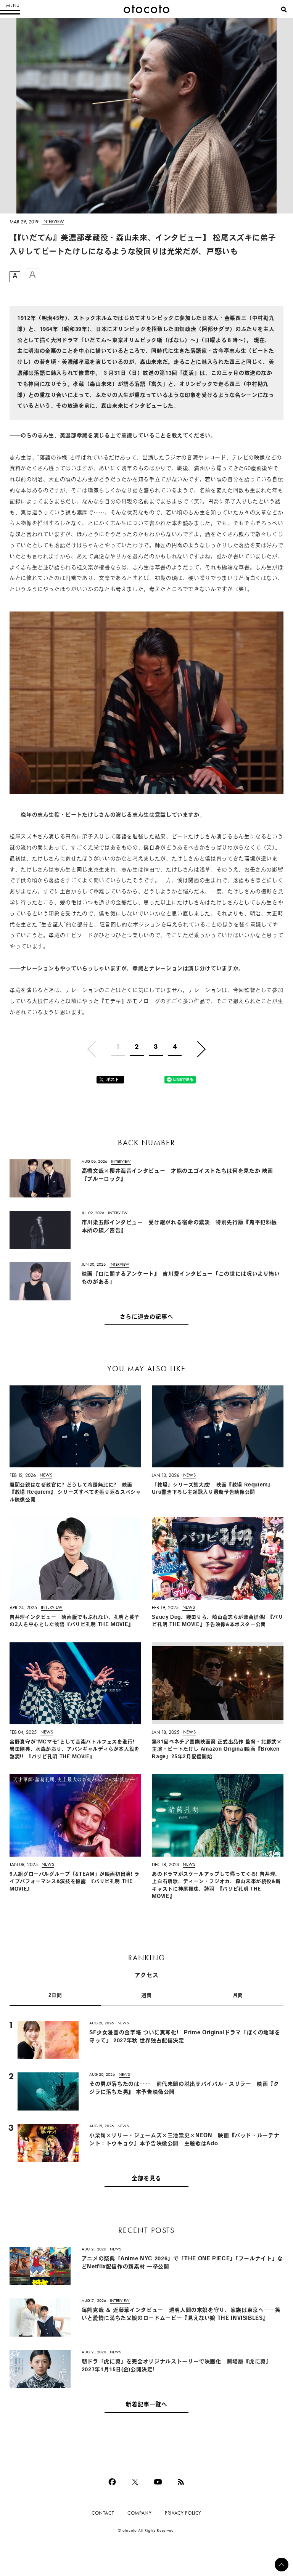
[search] (284, 10)
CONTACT (103, 2513)
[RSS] (181, 2482)
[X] (135, 2482)
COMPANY (139, 2513)
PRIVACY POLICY (183, 2513)
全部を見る (146, 2179)
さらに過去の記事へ (147, 1317)
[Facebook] (112, 2482)
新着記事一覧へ (146, 2405)
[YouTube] (158, 2482)
